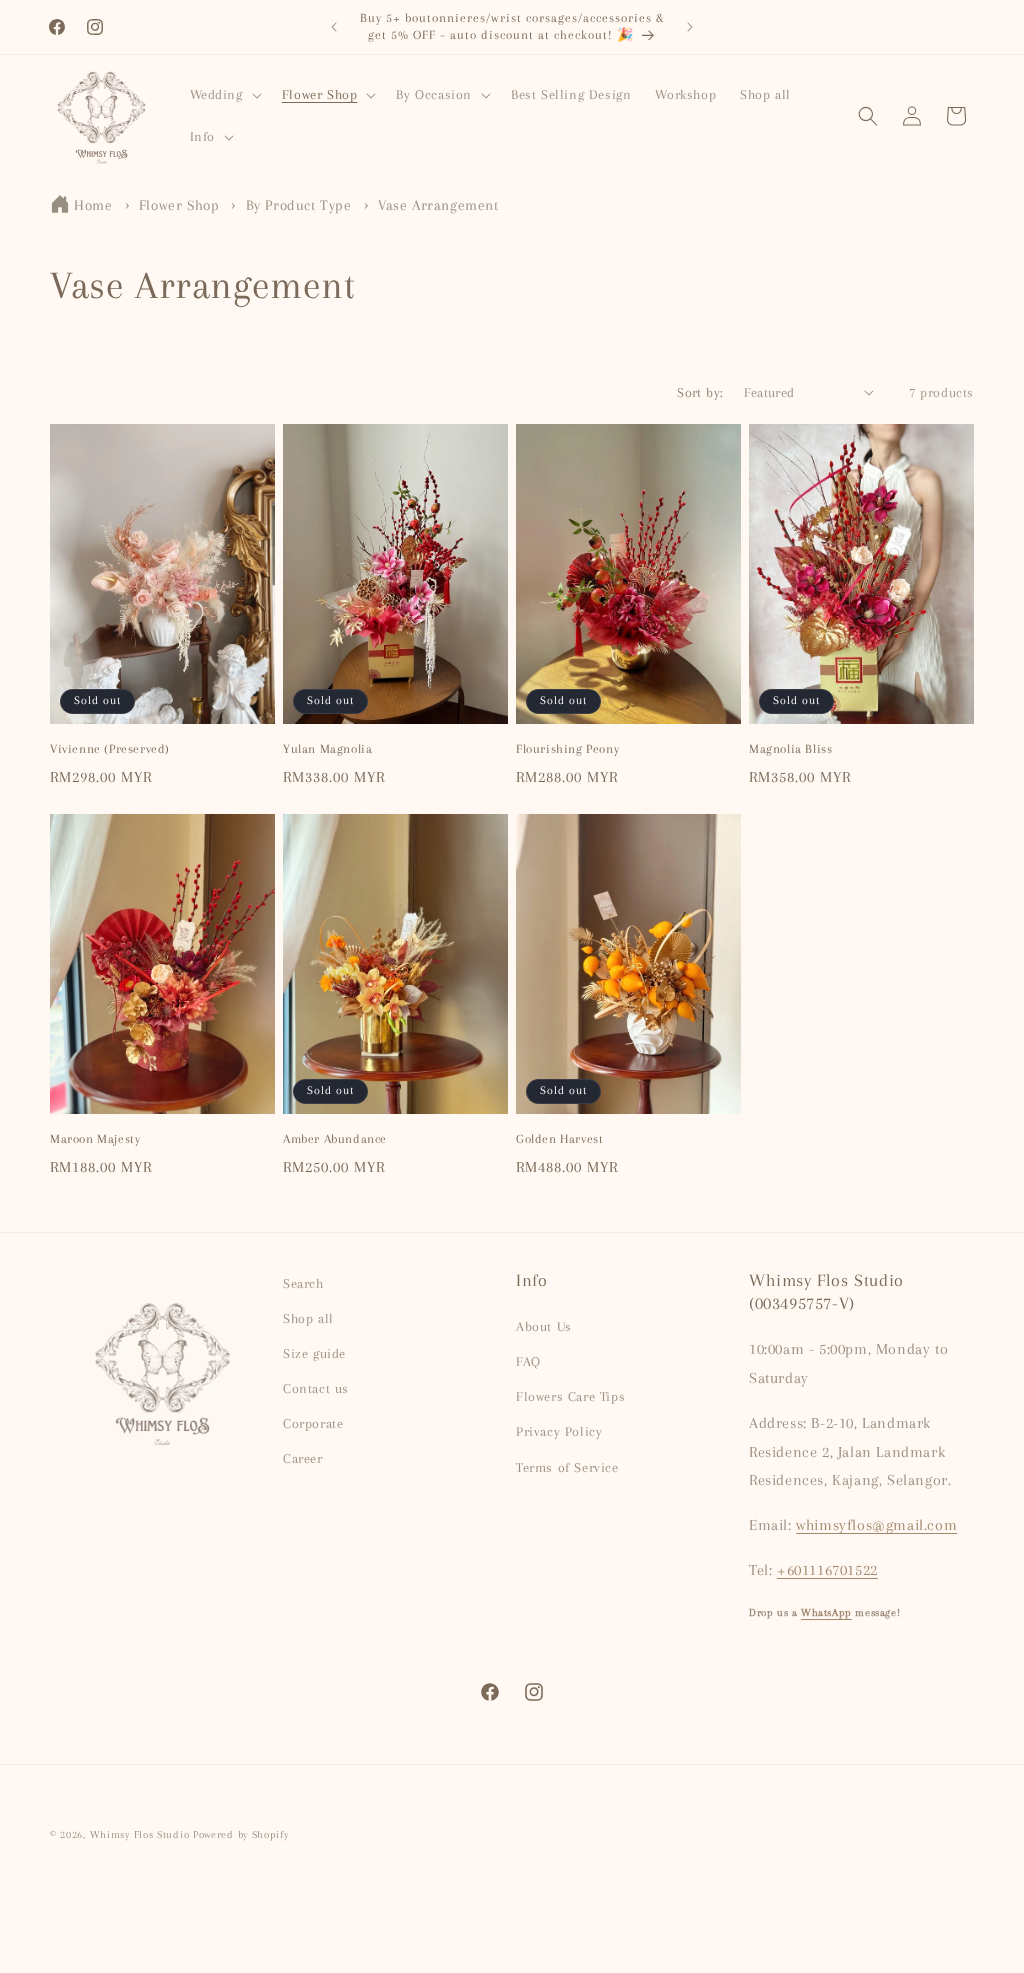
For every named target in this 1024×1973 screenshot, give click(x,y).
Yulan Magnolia (327, 749)
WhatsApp (826, 1612)
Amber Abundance (335, 1139)
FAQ (528, 1361)
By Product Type (301, 205)
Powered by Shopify (241, 1834)
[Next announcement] (690, 27)
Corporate (313, 1423)
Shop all (308, 1318)
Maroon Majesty (95, 1139)
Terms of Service (567, 1467)
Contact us (316, 1388)
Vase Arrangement (438, 205)
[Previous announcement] (334, 27)
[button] (224, 95)
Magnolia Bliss (790, 749)
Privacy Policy (559, 1431)
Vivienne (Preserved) (110, 749)
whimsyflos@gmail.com (876, 1525)
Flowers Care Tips (570, 1396)
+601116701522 (827, 1570)
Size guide (314, 1353)
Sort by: (700, 392)
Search (303, 1283)
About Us (544, 1326)
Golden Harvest (559, 1139)
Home (93, 205)
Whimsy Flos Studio (140, 1834)
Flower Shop (181, 205)
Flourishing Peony (567, 749)
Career (303, 1458)
